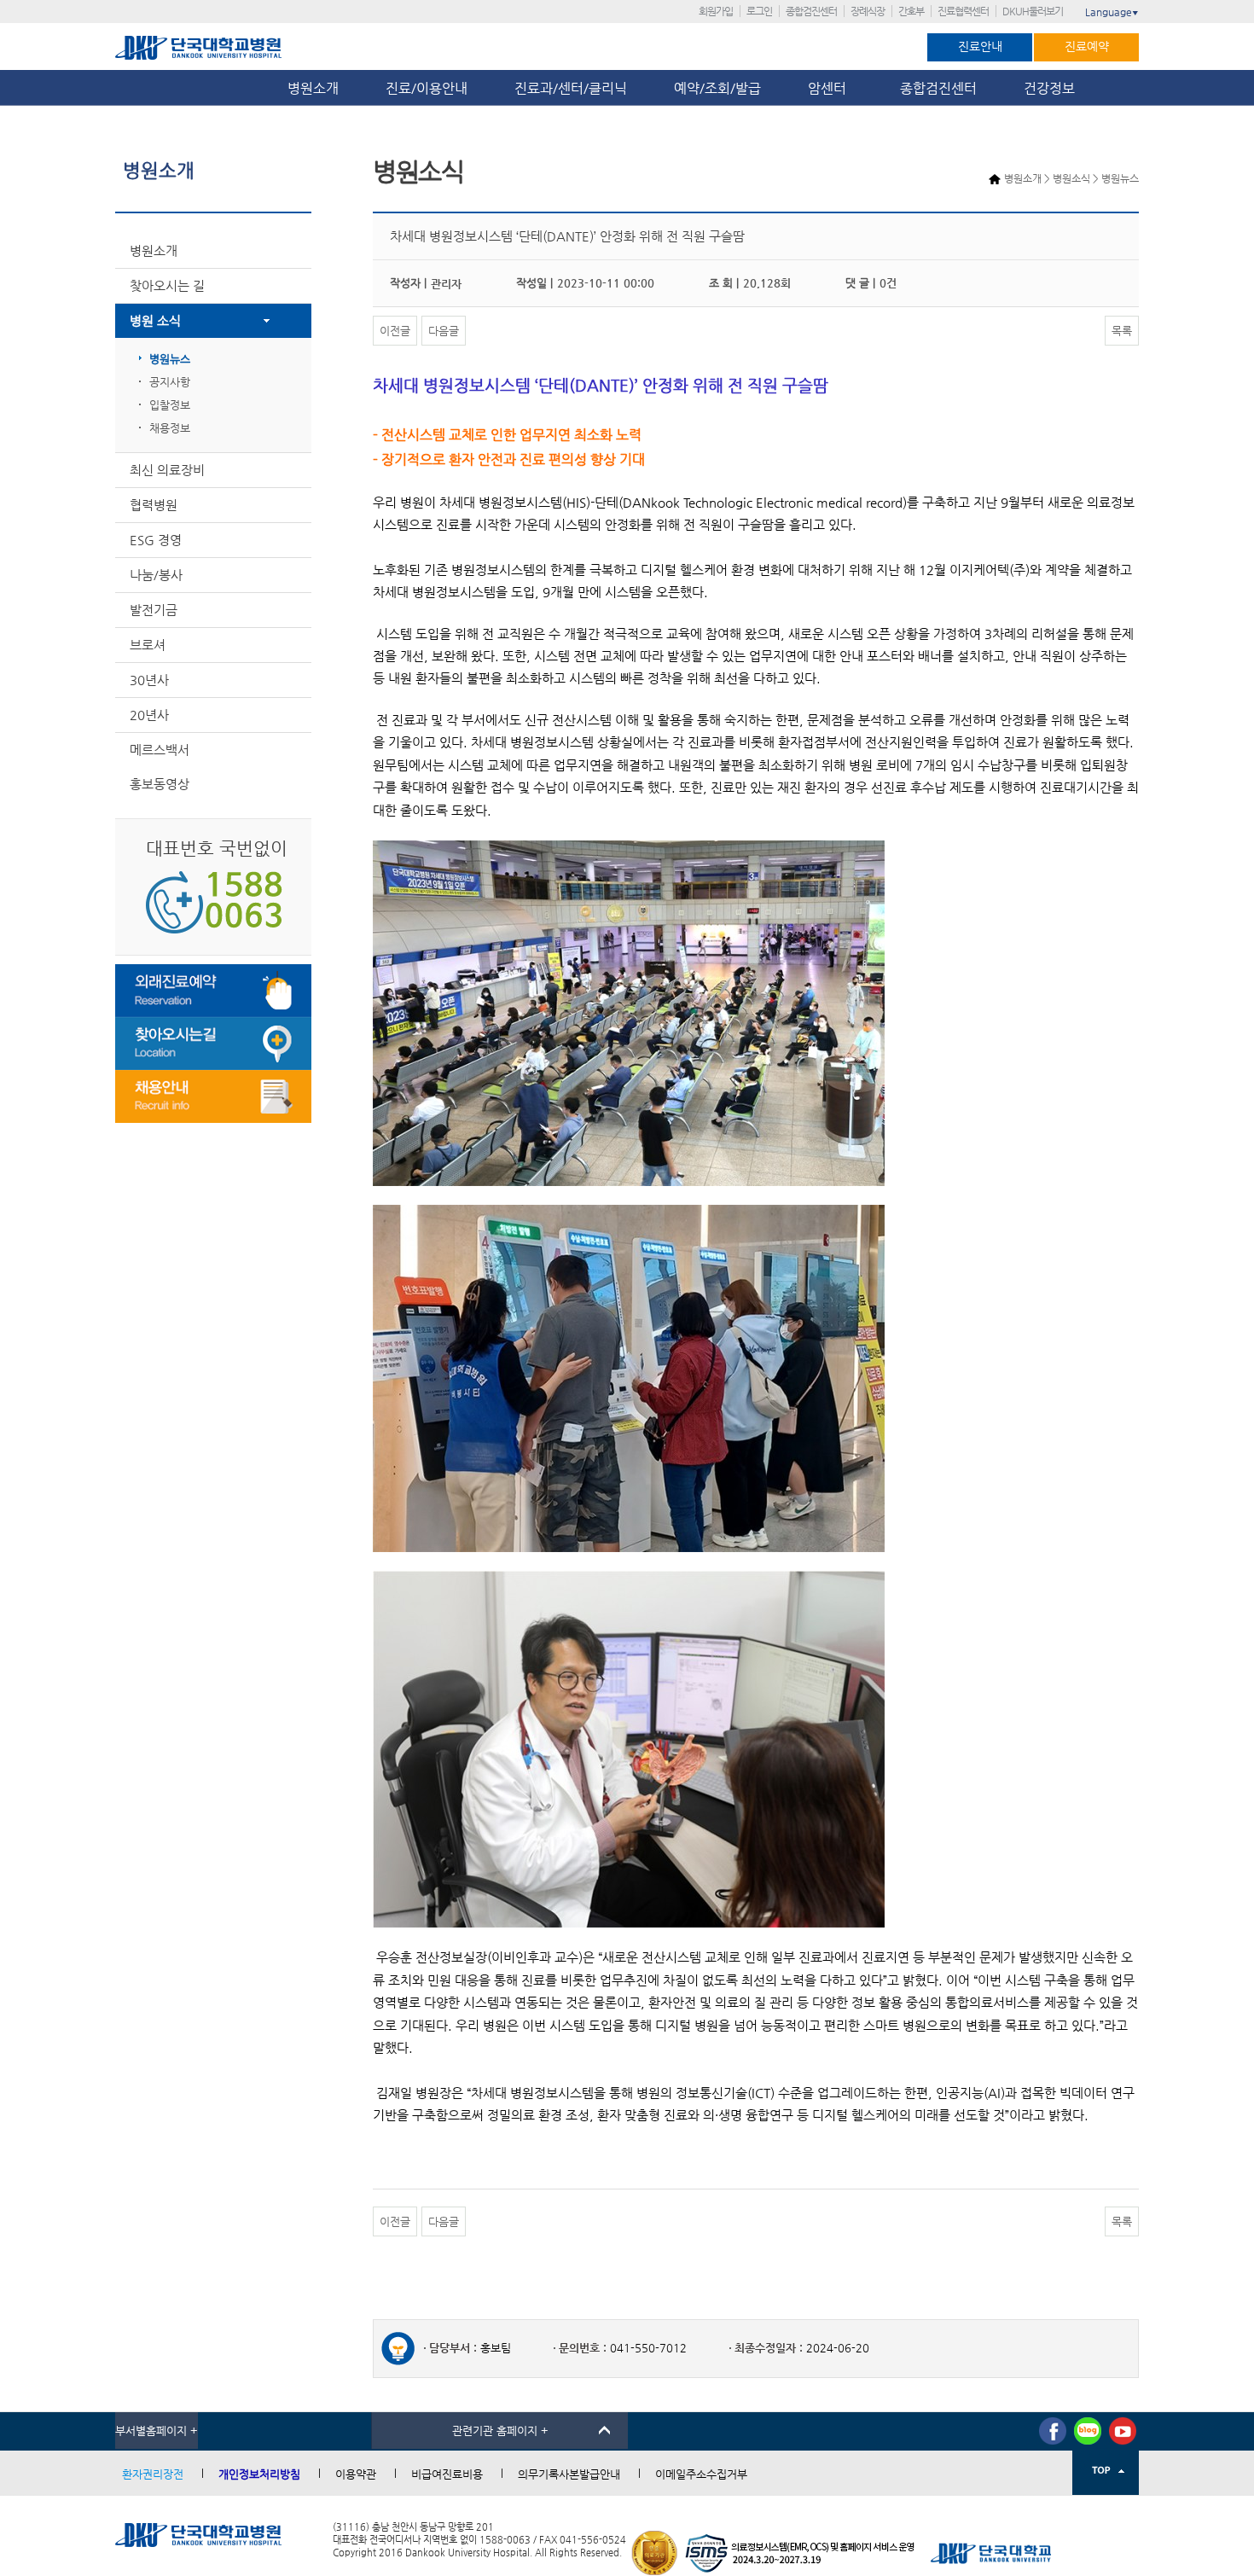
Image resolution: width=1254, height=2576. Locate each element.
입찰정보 (170, 405)
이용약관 (356, 2474)
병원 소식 (155, 320)
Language (1112, 12)
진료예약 (1087, 46)
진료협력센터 (963, 11)
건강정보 (1049, 88)
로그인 (759, 11)
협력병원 (154, 505)
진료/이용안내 (427, 88)
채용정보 (170, 428)
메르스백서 (160, 750)
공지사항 (170, 382)
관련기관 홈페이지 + (500, 2431)
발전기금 (154, 610)
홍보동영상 (160, 784)
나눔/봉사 (156, 575)
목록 (1122, 331)
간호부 (911, 11)
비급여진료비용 (447, 2474)
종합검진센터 (811, 11)
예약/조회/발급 (717, 88)
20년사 (149, 715)
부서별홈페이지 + (157, 2431)
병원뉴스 (170, 359)
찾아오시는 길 (167, 285)
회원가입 (716, 11)
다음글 (444, 331)
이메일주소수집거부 (701, 2474)
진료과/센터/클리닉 (571, 88)
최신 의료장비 (167, 470)
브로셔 (148, 645)
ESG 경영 (156, 540)
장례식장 (868, 11)
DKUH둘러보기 (1033, 11)
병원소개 (313, 88)
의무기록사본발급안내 (569, 2474)
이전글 (395, 331)
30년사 (149, 680)
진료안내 (980, 46)
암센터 (830, 88)
